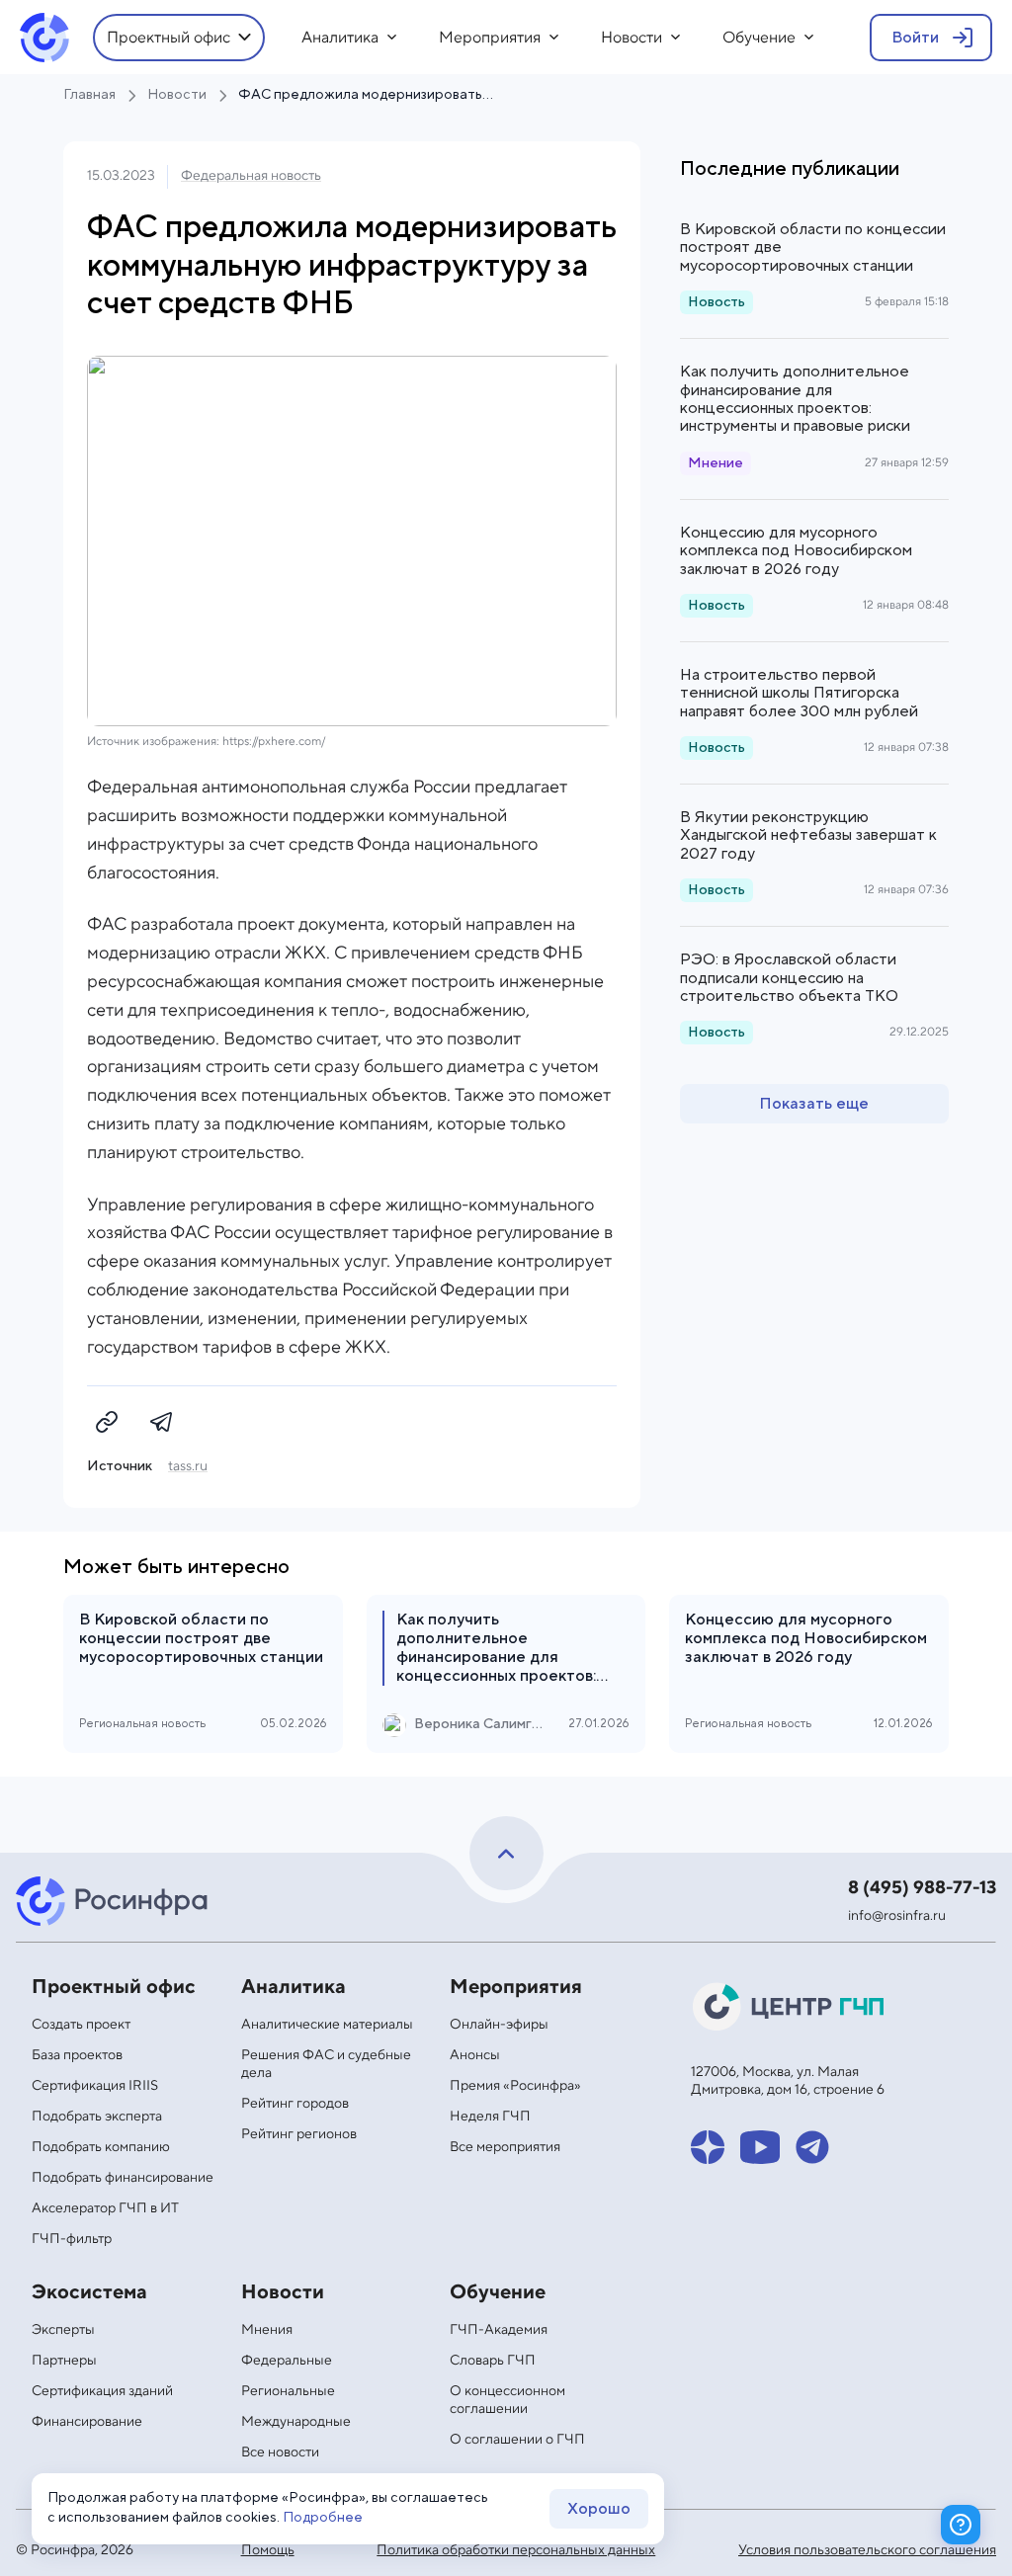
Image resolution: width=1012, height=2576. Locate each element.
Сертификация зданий (102, 2391)
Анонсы (475, 2055)
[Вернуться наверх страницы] (506, 1853)
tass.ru (188, 1466)
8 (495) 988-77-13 (922, 1888)
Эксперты (63, 2330)
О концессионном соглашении (507, 2400)
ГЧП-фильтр (72, 2239)
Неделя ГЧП (490, 2117)
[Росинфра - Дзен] (708, 2147)
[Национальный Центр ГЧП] (790, 2007)
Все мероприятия (505, 2147)
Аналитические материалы (327, 2025)
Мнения (267, 2330)
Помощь (268, 2550)
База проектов (77, 2055)
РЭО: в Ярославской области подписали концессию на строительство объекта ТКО (789, 978)
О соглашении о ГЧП (517, 2440)
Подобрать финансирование (123, 2178)
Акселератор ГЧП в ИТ (105, 2208)
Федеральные (287, 2361)
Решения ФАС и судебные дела (326, 2064)
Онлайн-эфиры (499, 2025)
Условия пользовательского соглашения (867, 2550)
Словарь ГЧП (493, 2361)
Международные (296, 2422)
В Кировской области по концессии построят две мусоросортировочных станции (813, 248)
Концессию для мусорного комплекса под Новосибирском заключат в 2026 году (796, 551)
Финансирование (87, 2422)
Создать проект (81, 2025)
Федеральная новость (251, 176)
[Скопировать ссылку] (107, 1422)
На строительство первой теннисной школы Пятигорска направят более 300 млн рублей (799, 693)
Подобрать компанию (101, 2147)
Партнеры (64, 2361)
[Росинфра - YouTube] (760, 2147)
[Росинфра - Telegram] (812, 2147)
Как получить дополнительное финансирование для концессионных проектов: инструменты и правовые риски (795, 399)
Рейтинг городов (295, 2104)
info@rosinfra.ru (897, 1916)
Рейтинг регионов (299, 2134)
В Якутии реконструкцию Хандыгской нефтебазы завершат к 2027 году (808, 835)
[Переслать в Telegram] (162, 1422)
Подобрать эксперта (97, 2117)
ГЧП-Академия (499, 2330)
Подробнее (323, 2518)
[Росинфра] (115, 1901)
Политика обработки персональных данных (516, 2550)
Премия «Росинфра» (515, 2086)
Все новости (280, 2452)
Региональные (288, 2391)
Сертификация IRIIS (95, 2086)
